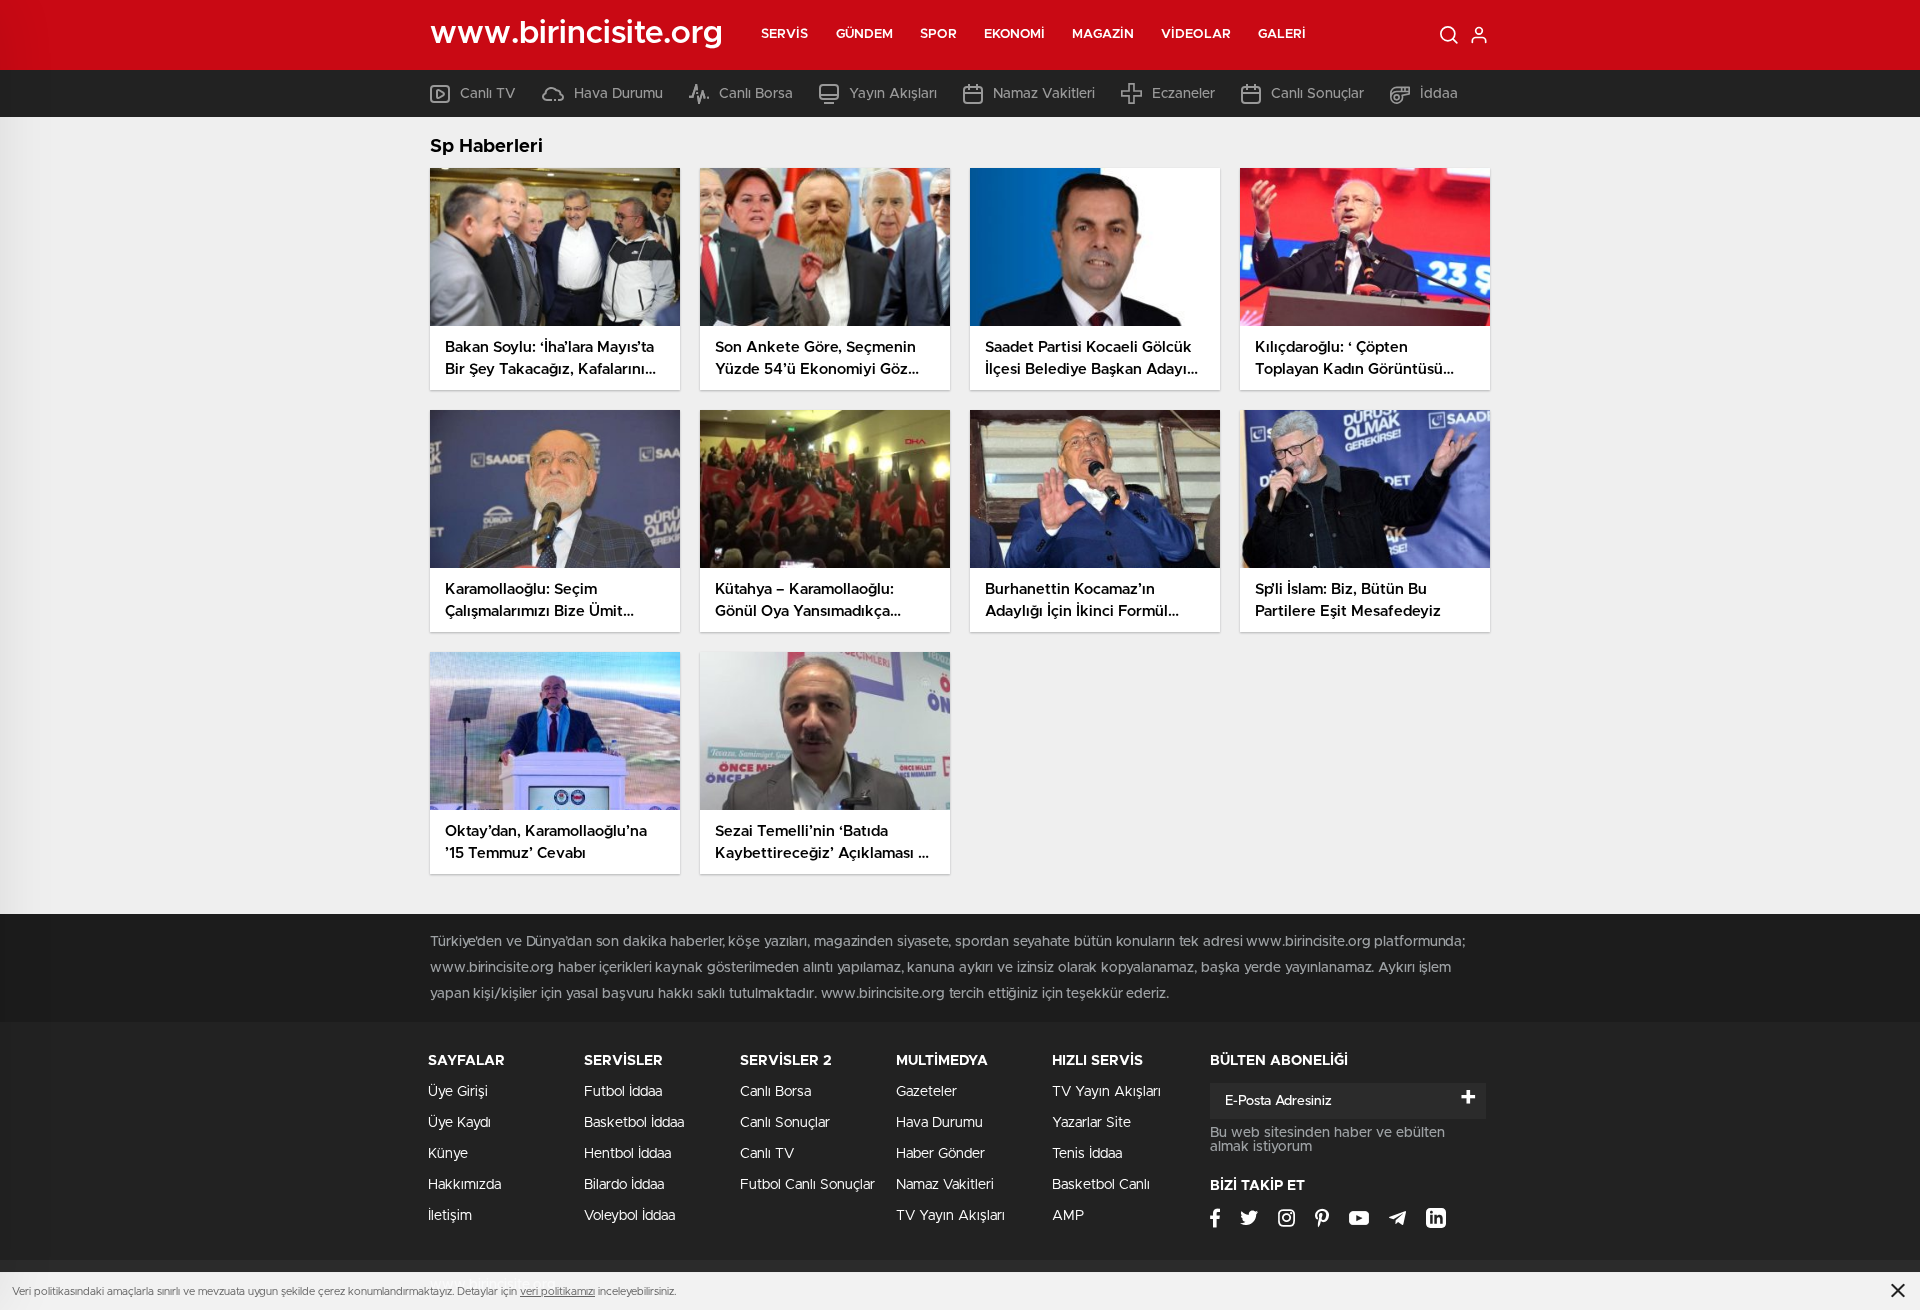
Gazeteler (926, 1092)
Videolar (1196, 34)
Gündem (865, 34)
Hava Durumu (618, 94)
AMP (1068, 1216)
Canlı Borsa (756, 94)
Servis (785, 34)
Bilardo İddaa (624, 1185)
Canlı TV (488, 94)
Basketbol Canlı (1101, 1185)
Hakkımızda (464, 1185)
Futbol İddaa (623, 1092)
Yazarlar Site (1091, 1123)
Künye (448, 1154)
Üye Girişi (458, 1092)
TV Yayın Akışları (950, 1216)
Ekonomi (1015, 34)
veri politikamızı (557, 1291)
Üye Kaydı (459, 1123)
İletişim (450, 1216)
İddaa (1439, 94)
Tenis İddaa (1087, 1154)
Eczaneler (1183, 94)
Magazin (1103, 34)
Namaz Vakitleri (1044, 94)
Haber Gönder (940, 1154)
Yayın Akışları (893, 94)
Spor (938, 34)
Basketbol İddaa (634, 1123)
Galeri (1282, 34)
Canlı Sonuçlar (1317, 94)
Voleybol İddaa (629, 1216)
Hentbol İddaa (627, 1154)
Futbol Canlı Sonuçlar (807, 1185)
